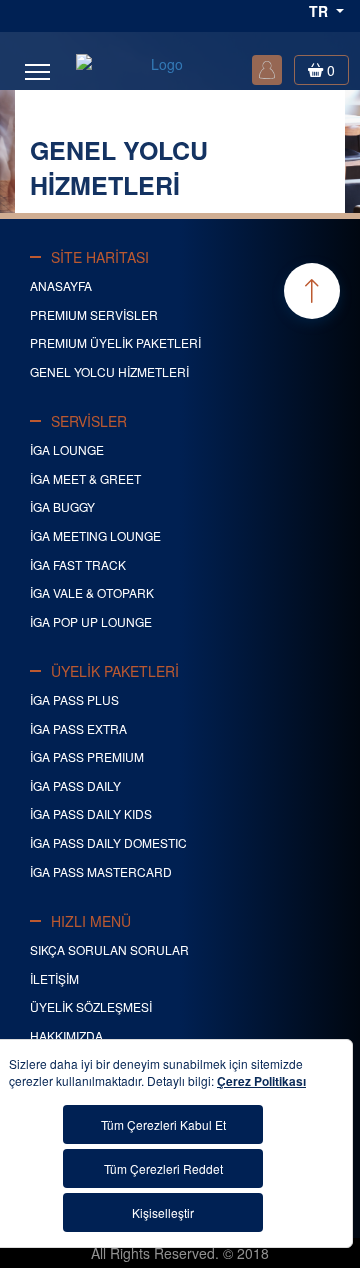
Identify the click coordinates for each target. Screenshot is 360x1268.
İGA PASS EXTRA (78, 728)
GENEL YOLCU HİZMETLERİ (109, 371)
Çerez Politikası (261, 1081)
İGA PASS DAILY (75, 785)
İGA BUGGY (62, 506)
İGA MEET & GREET (85, 478)
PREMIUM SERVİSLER (94, 314)
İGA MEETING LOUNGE (95, 535)
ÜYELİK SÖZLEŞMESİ (91, 1006)
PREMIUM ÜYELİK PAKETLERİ (115, 342)
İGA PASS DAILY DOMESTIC (108, 842)
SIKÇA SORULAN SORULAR (109, 949)
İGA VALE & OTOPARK (92, 592)
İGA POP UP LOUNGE (91, 621)
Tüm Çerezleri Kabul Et (163, 1124)
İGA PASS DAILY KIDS (91, 813)
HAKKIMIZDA (66, 1035)
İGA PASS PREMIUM (87, 756)
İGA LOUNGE (67, 449)
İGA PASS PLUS (74, 699)
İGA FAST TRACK (78, 564)
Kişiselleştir (163, 1212)
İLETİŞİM (54, 978)
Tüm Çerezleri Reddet (163, 1168)
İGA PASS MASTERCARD (101, 871)
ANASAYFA (61, 285)
